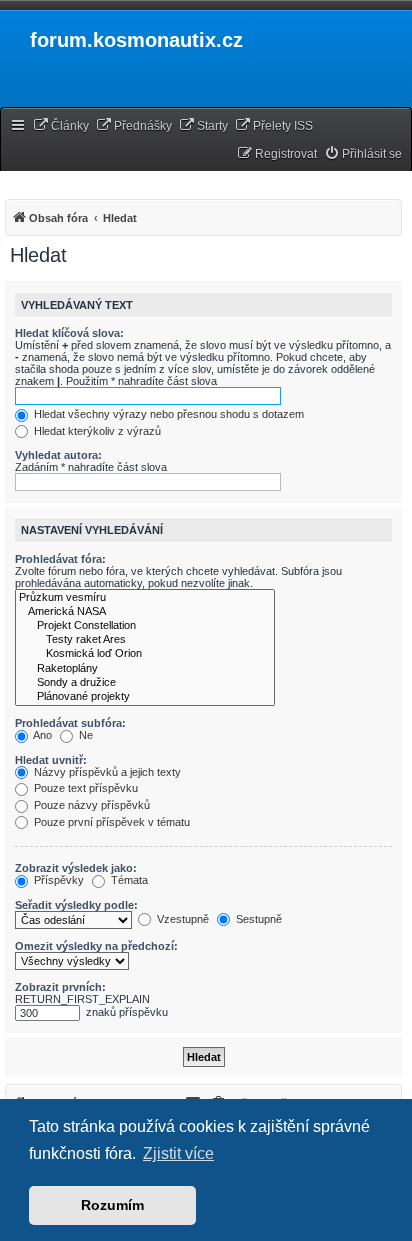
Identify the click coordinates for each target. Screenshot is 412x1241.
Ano (41, 735)
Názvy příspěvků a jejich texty (106, 772)
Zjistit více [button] (178, 1153)
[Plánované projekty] (145, 697)
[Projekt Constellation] (145, 626)
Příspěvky (57, 880)
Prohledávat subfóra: (70, 723)
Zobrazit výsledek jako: (76, 868)
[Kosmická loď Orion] (145, 654)
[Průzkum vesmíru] (145, 598)
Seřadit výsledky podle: (76, 905)
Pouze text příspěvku (84, 788)
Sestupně (257, 919)
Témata (128, 880)
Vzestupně (181, 919)
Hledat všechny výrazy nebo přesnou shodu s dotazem (167, 414)
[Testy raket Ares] (145, 640)
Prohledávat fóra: (60, 559)
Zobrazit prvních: (60, 987)
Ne (84, 735)
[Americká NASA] (145, 612)
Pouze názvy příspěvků (90, 805)
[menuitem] (61, 126)
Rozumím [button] (112, 1205)
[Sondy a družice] (145, 683)
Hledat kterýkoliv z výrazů (96, 431)
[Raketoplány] (145, 669)
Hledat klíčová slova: (69, 333)
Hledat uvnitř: (51, 760)
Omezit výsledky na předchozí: (96, 946)
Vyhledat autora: (58, 455)
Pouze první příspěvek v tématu (110, 822)
